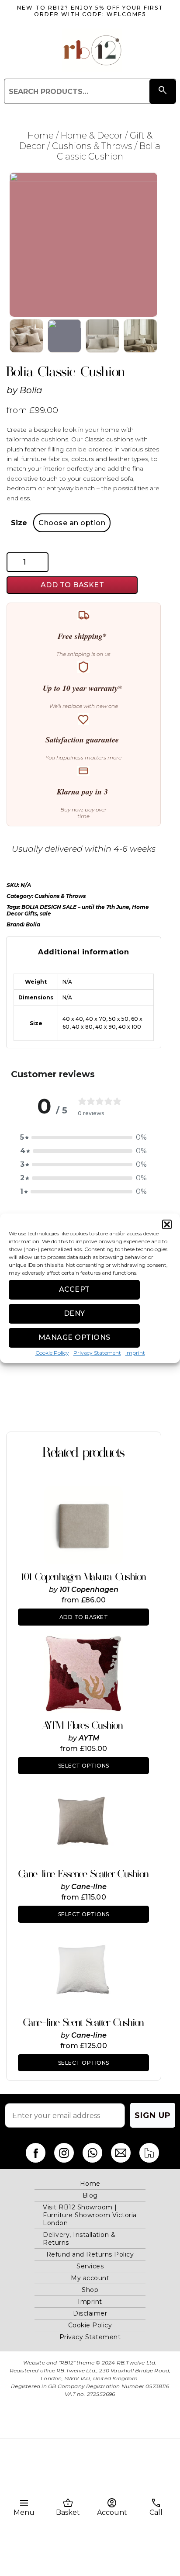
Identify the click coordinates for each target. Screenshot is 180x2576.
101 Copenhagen (89, 1590)
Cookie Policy (52, 1353)
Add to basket (73, 585)
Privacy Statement (97, 1353)
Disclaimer (90, 2313)
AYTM (89, 1738)
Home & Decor (92, 135)
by (54, 1590)
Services (90, 2266)
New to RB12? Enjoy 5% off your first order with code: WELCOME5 (90, 11)
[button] (167, 1224)
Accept (74, 1289)
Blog (90, 2195)
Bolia (31, 390)
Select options (84, 1766)
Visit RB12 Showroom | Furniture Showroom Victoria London (90, 2215)
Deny (74, 1313)
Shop (90, 2290)
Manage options (74, 1337)
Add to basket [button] (84, 1617)
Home (41, 135)
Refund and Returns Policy (90, 2254)
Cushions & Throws (92, 146)
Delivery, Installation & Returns (79, 2239)
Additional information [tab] (83, 952)
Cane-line (89, 1887)
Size (19, 523)
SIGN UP (153, 2115)
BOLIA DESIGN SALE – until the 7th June (75, 907)
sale (45, 914)
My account (90, 2278)
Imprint (135, 1353)
